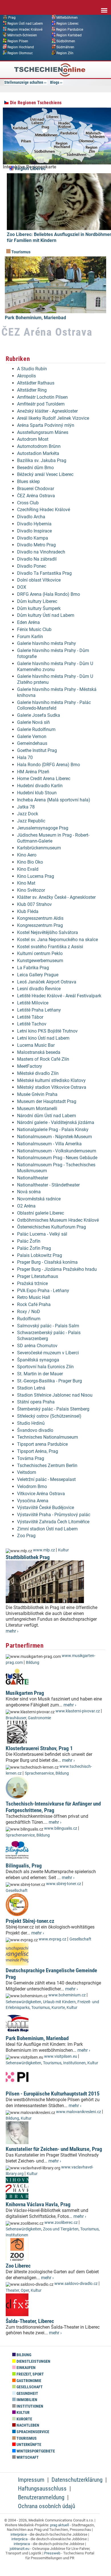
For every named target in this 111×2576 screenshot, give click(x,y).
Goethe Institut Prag (37, 750)
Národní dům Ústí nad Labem (47, 1116)
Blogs (55, 82)
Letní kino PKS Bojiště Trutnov (47, 1031)
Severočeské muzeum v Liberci (48, 1353)
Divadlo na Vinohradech (41, 552)
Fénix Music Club (34, 629)
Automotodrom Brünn (39, 446)
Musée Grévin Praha (37, 1094)
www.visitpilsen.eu (61, 2056)
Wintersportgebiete (35, 2451)
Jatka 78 (26, 807)
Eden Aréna (28, 622)
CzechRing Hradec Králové (44, 510)
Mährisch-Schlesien (22, 35)
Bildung (33, 1663)
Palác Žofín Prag (34, 1248)
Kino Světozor (31, 890)
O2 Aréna (26, 1206)
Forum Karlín (30, 637)
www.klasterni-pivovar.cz (78, 1711)
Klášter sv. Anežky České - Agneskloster (56, 897)
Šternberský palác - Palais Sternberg (53, 1409)
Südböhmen (66, 41)
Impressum (31, 2480)
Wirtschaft (27, 2457)
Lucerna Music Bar (36, 1045)
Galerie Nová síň (33, 722)
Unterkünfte (28, 2445)
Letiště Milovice (33, 1003)
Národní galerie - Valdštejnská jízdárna (56, 1122)
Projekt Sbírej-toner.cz (30, 1921)
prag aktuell (59, 2525)
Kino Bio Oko (30, 862)
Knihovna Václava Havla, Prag (38, 2204)
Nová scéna (29, 1192)
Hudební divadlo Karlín (40, 786)
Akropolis (26, 376)
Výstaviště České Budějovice (46, 1508)
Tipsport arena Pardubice (42, 1444)
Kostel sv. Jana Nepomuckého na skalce (57, 940)
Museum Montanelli (37, 1109)
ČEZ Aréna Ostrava (36, 496)
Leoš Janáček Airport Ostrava (47, 982)
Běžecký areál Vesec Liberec (45, 474)
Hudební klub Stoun (37, 793)
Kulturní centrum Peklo (40, 953)
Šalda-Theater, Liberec (30, 2321)
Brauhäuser (16, 1718)
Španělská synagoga (38, 1360)
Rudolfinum (29, 1319)
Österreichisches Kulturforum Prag (52, 1227)
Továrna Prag (31, 1458)
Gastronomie (39, 1718)
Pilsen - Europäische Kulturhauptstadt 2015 (53, 2094)
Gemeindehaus (32, 743)
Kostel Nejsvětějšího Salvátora (48, 932)
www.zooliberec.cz (61, 2223)
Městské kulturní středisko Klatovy (51, 1080)
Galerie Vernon (32, 737)
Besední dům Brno (35, 468)
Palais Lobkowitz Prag (40, 1255)
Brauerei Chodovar (36, 489)
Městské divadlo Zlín (38, 1073)
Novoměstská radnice (39, 1199)
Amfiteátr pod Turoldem (41, 404)
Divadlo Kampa (33, 538)
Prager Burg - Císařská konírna (47, 1262)
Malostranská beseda (39, 1052)
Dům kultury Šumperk (39, 608)
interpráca (19, 2539)
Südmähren (65, 47)
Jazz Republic (31, 821)
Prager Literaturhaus (38, 1276)
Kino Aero (27, 855)
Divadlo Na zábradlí (37, 559)
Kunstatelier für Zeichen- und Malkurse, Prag (54, 2149)
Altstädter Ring (32, 390)
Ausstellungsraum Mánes (43, 432)
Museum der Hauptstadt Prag (47, 1101)
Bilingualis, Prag (24, 1866)
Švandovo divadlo (35, 1430)
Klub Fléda (28, 911)
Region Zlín (65, 53)
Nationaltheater (33, 1178)
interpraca (22, 2544)
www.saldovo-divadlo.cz (76, 2284)
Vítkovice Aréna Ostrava (41, 1494)
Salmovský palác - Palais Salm (48, 1326)
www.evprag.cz (53, 1939)
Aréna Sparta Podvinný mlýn (46, 425)
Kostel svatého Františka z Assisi (50, 947)
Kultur (63, 1550)
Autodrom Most (33, 439)
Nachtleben (27, 2425)
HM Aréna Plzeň (33, 772)
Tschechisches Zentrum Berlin (47, 1465)
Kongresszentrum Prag (40, 925)
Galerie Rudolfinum (36, 729)
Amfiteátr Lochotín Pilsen (42, 397)
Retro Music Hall (34, 1297)
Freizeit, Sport (30, 2374)
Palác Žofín (29, 1241)
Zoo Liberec (18, 2266)
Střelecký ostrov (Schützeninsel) (49, 1416)
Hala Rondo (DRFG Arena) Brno (49, 765)
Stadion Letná (31, 1388)
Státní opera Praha (36, 1402)
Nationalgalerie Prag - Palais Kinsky (53, 1130)
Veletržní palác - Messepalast (46, 1479)
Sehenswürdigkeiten (23, 2002)
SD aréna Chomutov (37, 1346)
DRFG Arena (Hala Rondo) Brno (49, 594)
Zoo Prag (26, 1536)
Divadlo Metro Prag (36, 545)
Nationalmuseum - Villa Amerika (49, 1144)
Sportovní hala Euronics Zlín (45, 1367)
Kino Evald (28, 869)
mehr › (12, 1631)
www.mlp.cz (44, 1550)
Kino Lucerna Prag (36, 876)
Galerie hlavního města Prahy (47, 643)
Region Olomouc (20, 53)
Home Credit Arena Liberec (44, 779)
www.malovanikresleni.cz (79, 2112)
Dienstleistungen (33, 2361)
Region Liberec (67, 23)
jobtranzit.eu (19, 2549)
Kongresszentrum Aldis (40, 918)
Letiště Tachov (32, 1024)
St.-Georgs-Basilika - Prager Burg (50, 1381)
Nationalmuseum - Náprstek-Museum (55, 1137)
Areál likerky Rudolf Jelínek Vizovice (53, 418)
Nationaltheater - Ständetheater (48, 1185)
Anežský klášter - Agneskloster (47, 411)
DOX (22, 587)
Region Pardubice (70, 29)
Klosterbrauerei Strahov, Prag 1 (39, 1748)
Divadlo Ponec (32, 566)
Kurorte (58, 2008)
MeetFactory (30, 1066)
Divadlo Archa (31, 517)
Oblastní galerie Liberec (41, 1213)
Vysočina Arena (33, 1501)
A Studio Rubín (32, 369)
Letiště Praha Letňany (39, 1010)
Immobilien (26, 2400)
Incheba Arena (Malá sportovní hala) (54, 800)
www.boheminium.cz (67, 1995)
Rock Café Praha (34, 1304)
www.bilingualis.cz (61, 1828)
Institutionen (74, 2063)
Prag (12, 18)
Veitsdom (27, 1472)
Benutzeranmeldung (41, 2497)
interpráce (19, 2534)
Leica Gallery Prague (38, 975)
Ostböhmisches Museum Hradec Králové (58, 1220)
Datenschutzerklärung (77, 2480)
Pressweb (52, 2553)
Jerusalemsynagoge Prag (43, 828)
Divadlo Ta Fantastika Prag (44, 573)
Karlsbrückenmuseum (39, 848)
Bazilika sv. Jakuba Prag (42, 460)
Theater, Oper (17, 2290)
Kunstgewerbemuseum (40, 961)
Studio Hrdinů (31, 1423)
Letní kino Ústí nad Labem (43, 1038)
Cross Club (28, 503)
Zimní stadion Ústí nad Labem (47, 1529)
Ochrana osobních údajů (47, 2506)
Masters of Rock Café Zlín (43, 1059)
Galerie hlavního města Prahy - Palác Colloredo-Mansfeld (54, 705)
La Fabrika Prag (33, 968)
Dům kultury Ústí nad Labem (46, 615)
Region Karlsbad (69, 35)
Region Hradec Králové (25, 29)
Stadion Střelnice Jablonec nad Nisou (55, 1395)
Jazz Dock (28, 814)
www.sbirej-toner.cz (64, 1884)
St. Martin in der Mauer (40, 1374)
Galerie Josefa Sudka (39, 715)
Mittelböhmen (67, 18)
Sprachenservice (39, 1773)
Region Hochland (21, 47)
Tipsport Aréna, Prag (38, 1451)
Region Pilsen (18, 41)
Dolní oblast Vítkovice (39, 580)
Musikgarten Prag (25, 1693)
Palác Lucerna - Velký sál (42, 1234)
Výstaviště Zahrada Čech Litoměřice (53, 1522)
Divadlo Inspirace (34, 531)
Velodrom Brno (32, 1487)
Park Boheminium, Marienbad (35, 318)
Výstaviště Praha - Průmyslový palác (54, 1515)
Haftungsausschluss (42, 2489)
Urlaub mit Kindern (59, 2002)
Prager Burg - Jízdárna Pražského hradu (57, 1269)
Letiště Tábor (30, 1017)
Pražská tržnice (32, 1283)
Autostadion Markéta (38, 453)
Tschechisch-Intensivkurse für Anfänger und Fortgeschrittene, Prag (53, 1807)
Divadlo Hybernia (34, 524)
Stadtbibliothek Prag (28, 1557)
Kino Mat (26, 883)
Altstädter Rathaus (36, 383)
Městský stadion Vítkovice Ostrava (52, 1087)
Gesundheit (27, 2394)
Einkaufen (26, 2368)
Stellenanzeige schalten (24, 82)
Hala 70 (25, 758)
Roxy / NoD (29, 1312)
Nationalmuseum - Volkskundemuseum (57, 1151)
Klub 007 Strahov (34, 904)
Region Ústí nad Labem (25, 23)
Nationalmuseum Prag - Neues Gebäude (57, 1158)
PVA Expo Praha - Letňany (43, 1291)
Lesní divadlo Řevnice (39, 989)
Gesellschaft (17, 1891)
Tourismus (20, 252)
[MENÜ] (104, 7)
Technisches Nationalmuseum (48, 1437)
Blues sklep (28, 481)
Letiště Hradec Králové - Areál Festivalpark (59, 996)
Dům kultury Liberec (37, 601)
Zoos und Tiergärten (61, 2229)
